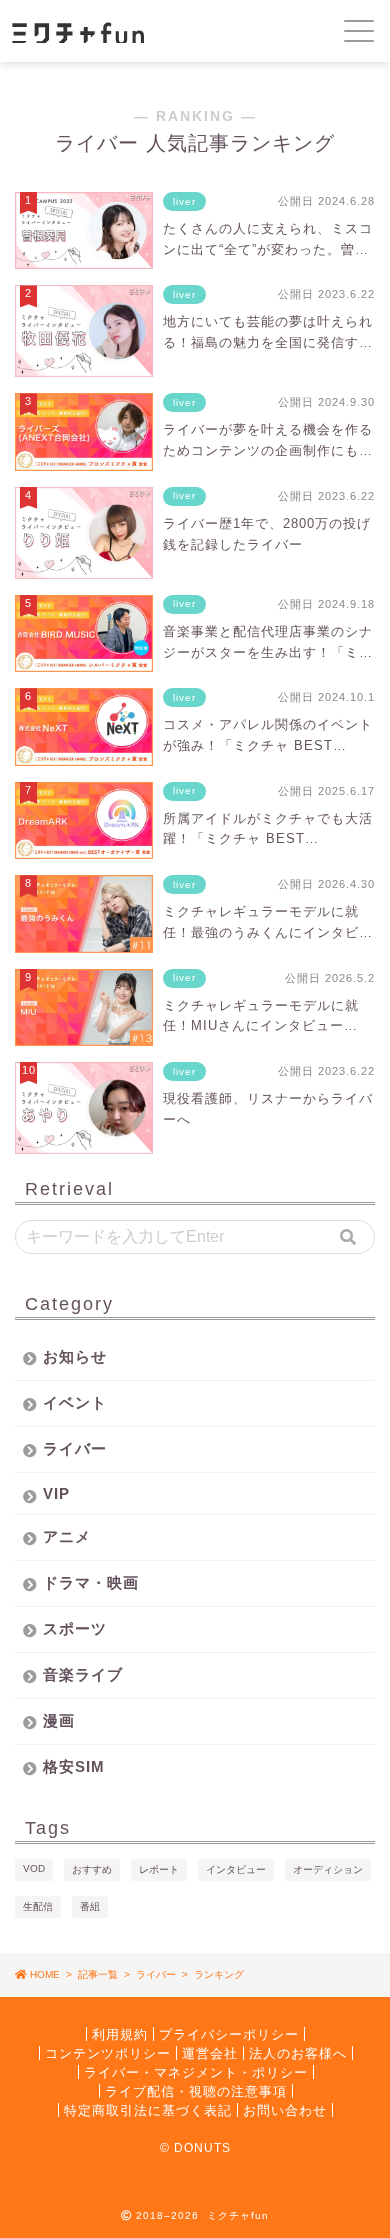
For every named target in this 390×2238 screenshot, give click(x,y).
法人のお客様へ (298, 2052)
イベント (75, 1402)
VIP (56, 1493)
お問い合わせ (285, 2109)
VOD (34, 1868)
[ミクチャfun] (126, 31)
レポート (159, 1869)
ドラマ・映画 (91, 1582)
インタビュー (236, 1869)
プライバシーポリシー (229, 2033)
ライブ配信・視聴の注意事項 (196, 2090)
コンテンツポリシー (108, 2052)
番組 (90, 1906)
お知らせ (75, 1356)
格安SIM (74, 1766)
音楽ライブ (83, 1674)
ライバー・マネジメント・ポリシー (196, 2071)
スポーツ (75, 1628)
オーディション (328, 1869)
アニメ (67, 1536)
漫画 (59, 1720)
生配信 (38, 1906)
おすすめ (92, 1869)
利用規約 (120, 2033)
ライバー (75, 1448)
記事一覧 (98, 1974)
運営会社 (210, 2052)
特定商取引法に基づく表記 (148, 2109)
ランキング (219, 1974)
